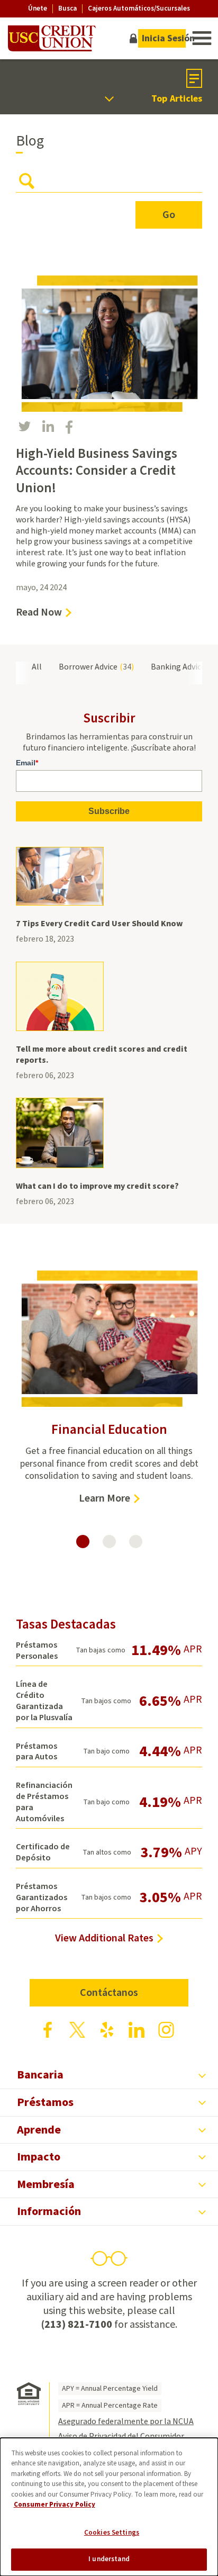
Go (169, 215)
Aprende (39, 2130)
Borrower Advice (95, 667)
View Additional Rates (104, 1938)
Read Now (44, 612)
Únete (38, 8)
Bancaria (40, 2075)
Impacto (39, 2157)
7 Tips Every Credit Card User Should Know (99, 924)
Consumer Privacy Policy (54, 2505)
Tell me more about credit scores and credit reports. (102, 1055)
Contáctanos (109, 1993)
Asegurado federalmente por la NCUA (126, 2421)
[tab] (83, 1542)
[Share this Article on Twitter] (25, 426)
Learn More (109, 1498)
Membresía (46, 2184)
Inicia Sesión (164, 38)
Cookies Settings (112, 2533)
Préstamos (45, 2102)
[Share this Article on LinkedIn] (48, 426)
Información (49, 2211)
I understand (109, 2559)
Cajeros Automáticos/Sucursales (139, 8)
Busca (67, 9)
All (37, 667)
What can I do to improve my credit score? (97, 1186)
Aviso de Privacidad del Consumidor (121, 2436)
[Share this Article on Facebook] (69, 427)
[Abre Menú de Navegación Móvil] (201, 38)
